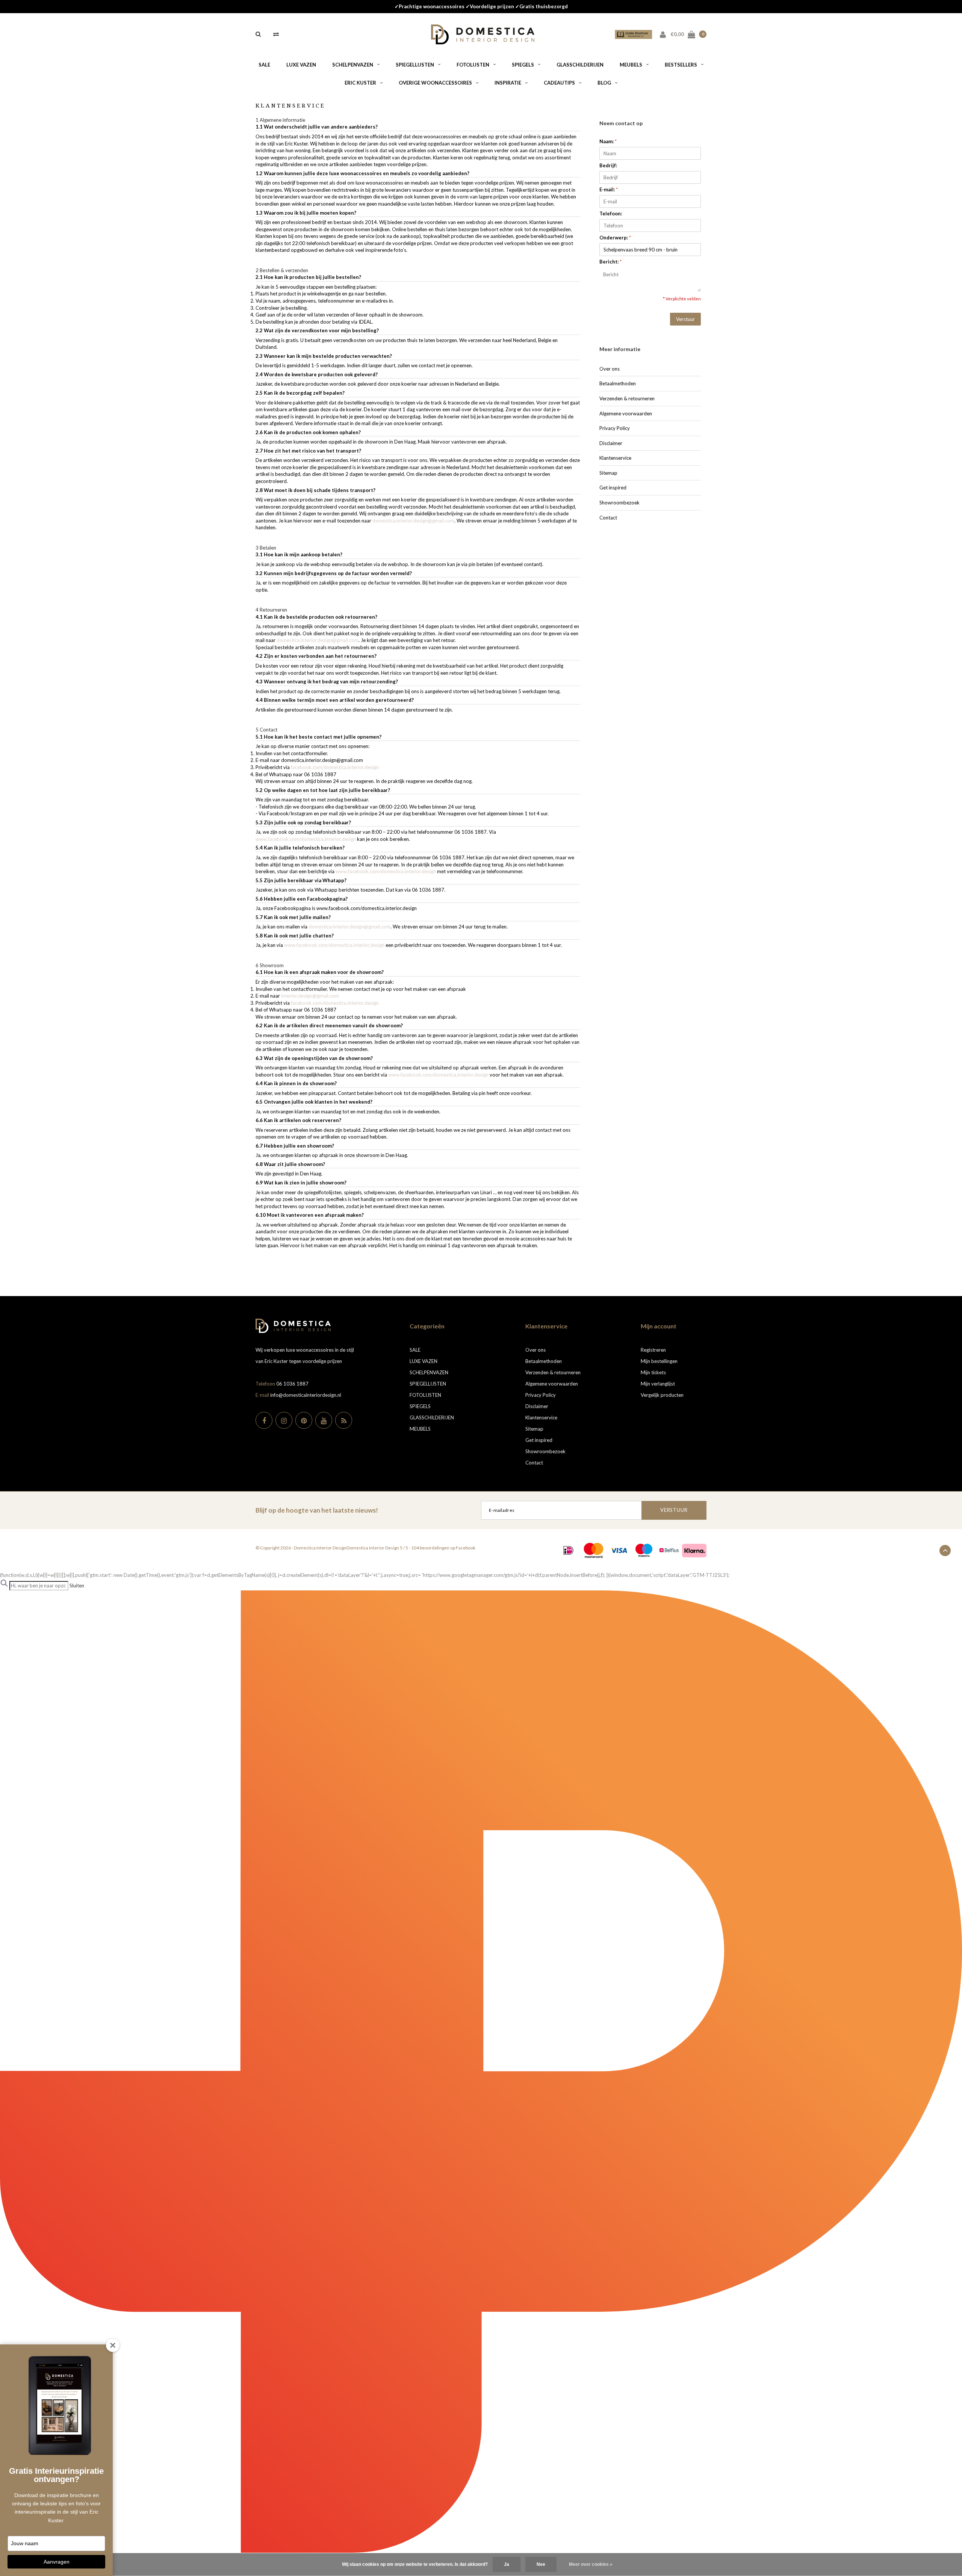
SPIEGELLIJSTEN (415, 65)
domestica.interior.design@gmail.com (413, 521)
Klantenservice (615, 458)
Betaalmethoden (618, 383)
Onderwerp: (615, 238)
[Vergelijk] (276, 34)
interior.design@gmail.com (310, 996)
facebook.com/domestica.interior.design (335, 767)
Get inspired (613, 488)
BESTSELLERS (681, 65)
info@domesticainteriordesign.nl (306, 1395)
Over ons (610, 369)
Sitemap (608, 473)
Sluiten (77, 1586)
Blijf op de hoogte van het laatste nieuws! (317, 1510)
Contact (608, 518)
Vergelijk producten (662, 1395)
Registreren (653, 1350)
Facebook (466, 1548)
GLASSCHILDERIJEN (580, 65)
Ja (507, 2564)
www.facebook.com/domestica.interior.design (306, 839)
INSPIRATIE (508, 83)
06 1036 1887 (292, 1384)
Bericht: (610, 262)
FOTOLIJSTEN (473, 65)
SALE (264, 65)
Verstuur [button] (685, 319)
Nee (541, 2564)
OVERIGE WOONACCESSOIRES (435, 83)
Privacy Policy (615, 428)
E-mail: (609, 189)
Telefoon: (611, 214)
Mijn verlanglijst (658, 1384)
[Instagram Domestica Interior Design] (284, 1420)
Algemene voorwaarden (626, 413)
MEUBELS (631, 65)
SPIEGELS (523, 65)
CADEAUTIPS (559, 83)
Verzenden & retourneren (627, 398)
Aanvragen (57, 2562)
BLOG (604, 83)
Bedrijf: (608, 165)
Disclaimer (611, 443)
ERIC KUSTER (360, 83)
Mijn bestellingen (659, 1361)
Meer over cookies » (591, 2564)
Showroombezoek (619, 503)
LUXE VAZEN (301, 65)
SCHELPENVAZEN (353, 65)
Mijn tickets (653, 1372)
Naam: (608, 141)
